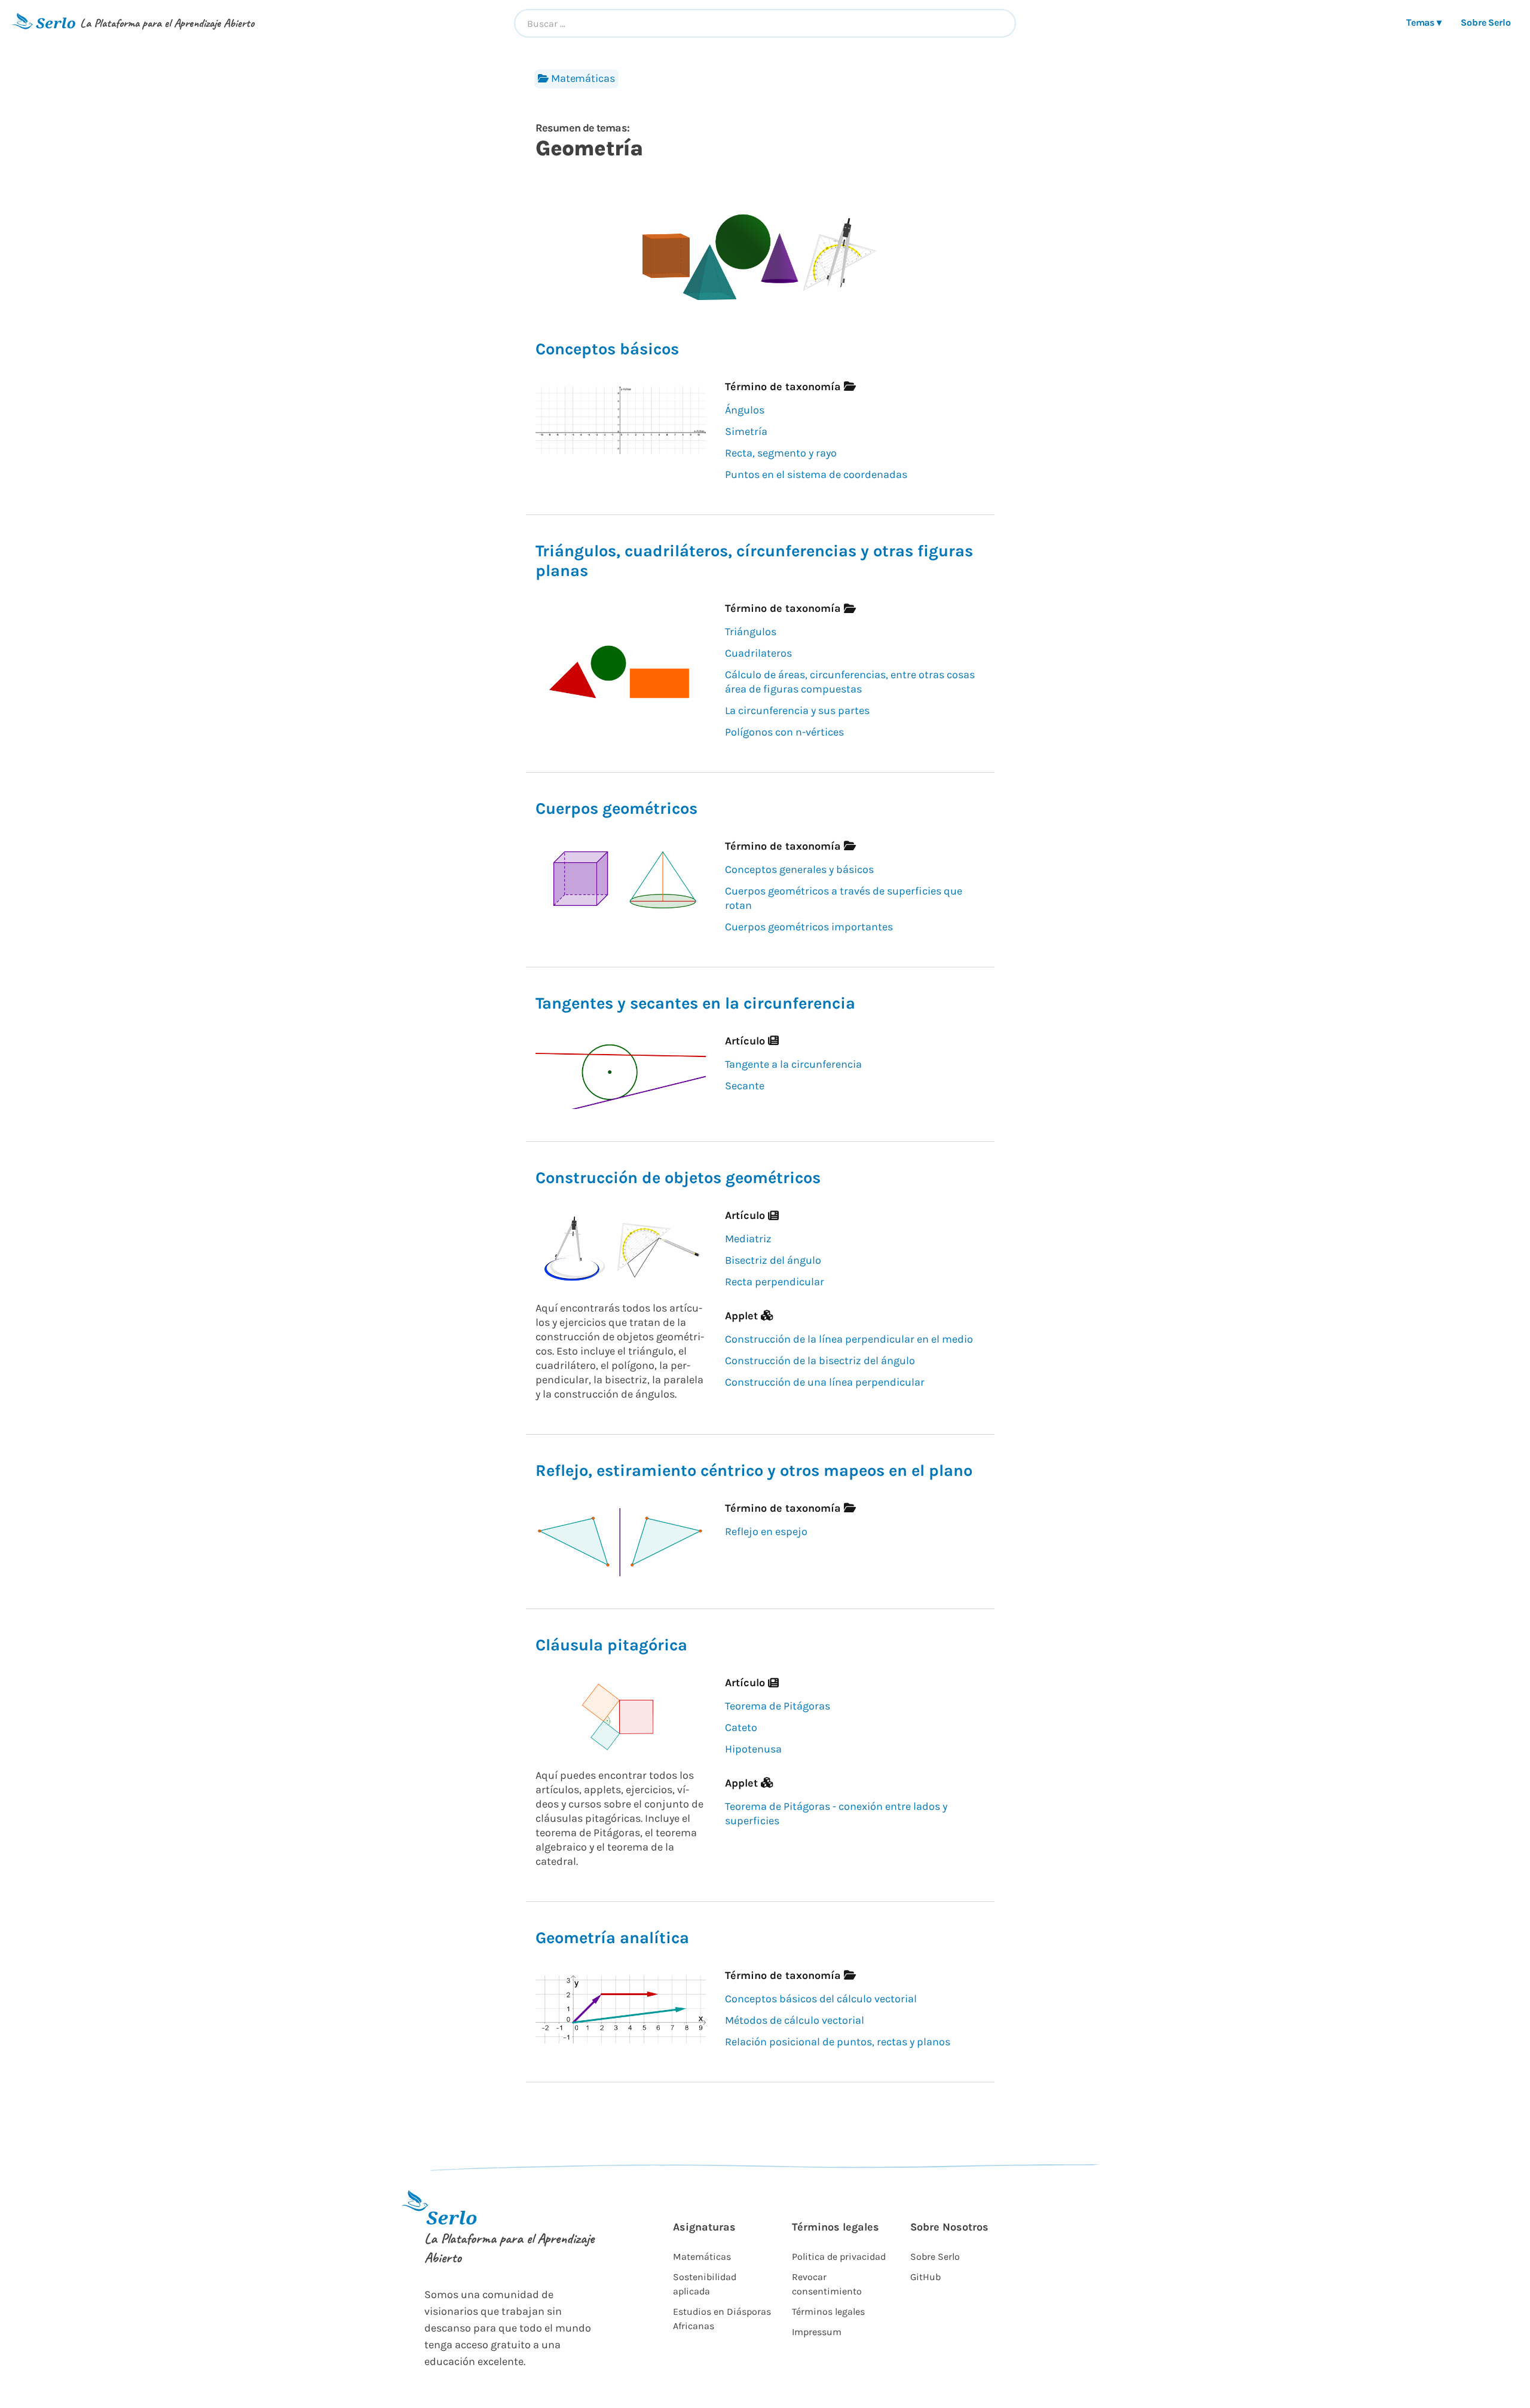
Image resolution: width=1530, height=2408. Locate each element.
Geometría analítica (612, 1938)
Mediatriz (748, 1239)
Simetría (746, 431)
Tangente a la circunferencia (793, 1064)
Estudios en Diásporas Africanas (722, 2319)
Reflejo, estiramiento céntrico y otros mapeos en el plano (754, 1470)
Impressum (817, 2332)
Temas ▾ (1424, 22)
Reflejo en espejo (766, 1531)
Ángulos (745, 410)
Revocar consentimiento (827, 2284)
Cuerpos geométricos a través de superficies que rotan (844, 898)
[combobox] (765, 23)
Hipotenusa (753, 1749)
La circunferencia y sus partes (797, 710)
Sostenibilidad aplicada (705, 2284)
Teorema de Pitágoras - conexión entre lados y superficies (836, 1813)
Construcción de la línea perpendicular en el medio (849, 1339)
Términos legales (828, 2312)
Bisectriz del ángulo (773, 1260)
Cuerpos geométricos (616, 808)
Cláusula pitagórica (611, 1645)
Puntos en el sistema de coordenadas (816, 474)
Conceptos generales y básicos (799, 869)
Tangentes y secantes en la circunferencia (695, 1003)
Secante (745, 1086)
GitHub (925, 2277)
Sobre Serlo (1486, 22)
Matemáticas (583, 78)
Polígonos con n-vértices (784, 732)
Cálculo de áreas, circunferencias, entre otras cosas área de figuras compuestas (850, 682)
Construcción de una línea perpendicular (825, 1382)
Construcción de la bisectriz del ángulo (820, 1361)
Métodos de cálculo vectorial (795, 2020)
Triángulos (751, 632)
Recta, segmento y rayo (781, 453)
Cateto (741, 1727)
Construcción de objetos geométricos (678, 1178)
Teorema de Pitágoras (778, 1706)
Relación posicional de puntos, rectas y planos (838, 2042)
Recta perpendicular (775, 1282)
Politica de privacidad (839, 2257)
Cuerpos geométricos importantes (809, 927)
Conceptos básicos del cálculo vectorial (821, 1999)
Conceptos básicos (607, 349)
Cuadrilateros (758, 653)
